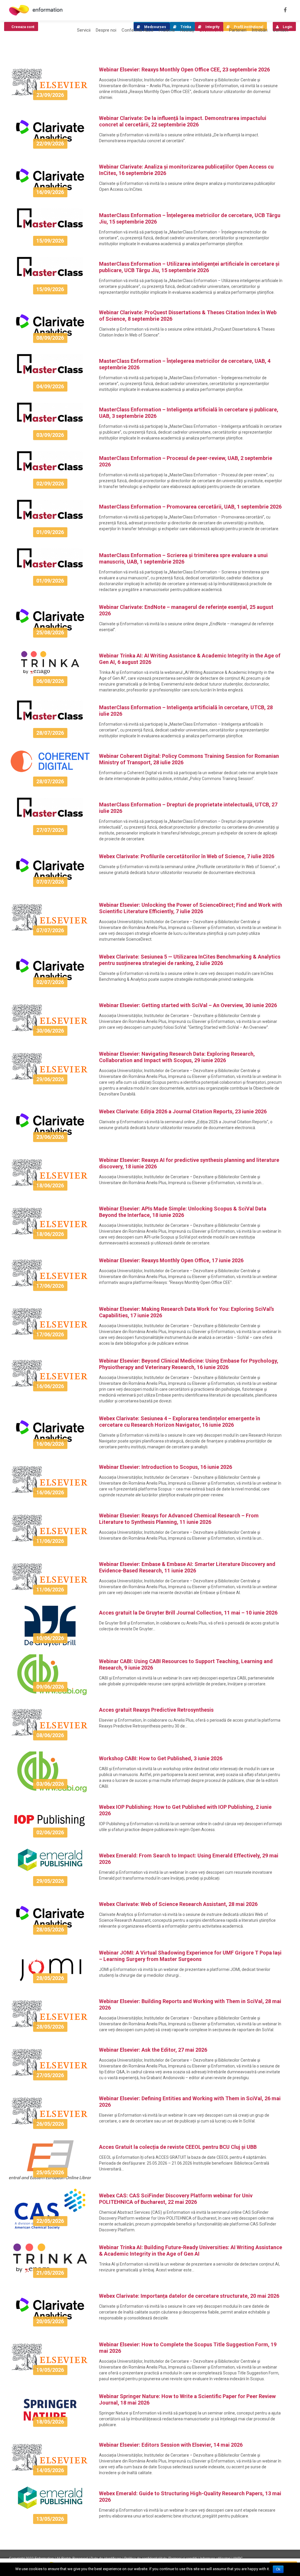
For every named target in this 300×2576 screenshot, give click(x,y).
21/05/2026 (50, 2273)
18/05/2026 (50, 2422)
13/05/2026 (50, 2519)
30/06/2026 (50, 1031)
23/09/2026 (50, 95)
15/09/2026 (50, 241)
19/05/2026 (50, 2370)
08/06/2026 (50, 1735)
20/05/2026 (50, 2321)
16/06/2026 (50, 1386)
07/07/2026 (50, 882)
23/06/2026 (50, 1137)
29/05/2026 (50, 1881)
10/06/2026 (50, 1638)
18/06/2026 (50, 1185)
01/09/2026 (50, 532)
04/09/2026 (50, 386)
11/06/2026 (50, 1541)
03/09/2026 (50, 435)
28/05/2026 (50, 1930)
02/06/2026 (50, 1832)
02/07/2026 (50, 982)
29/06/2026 (50, 1079)
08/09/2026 (50, 338)
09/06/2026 (50, 1687)
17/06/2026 (50, 1286)
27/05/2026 (50, 2075)
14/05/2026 (50, 2470)
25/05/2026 (50, 2172)
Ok (278, 2569)
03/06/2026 (50, 1784)
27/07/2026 (50, 830)
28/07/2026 (50, 733)
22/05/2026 (50, 2221)
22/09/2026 (50, 144)
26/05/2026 (50, 2124)
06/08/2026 (50, 681)
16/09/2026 (50, 192)
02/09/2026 (50, 484)
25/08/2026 (50, 632)
